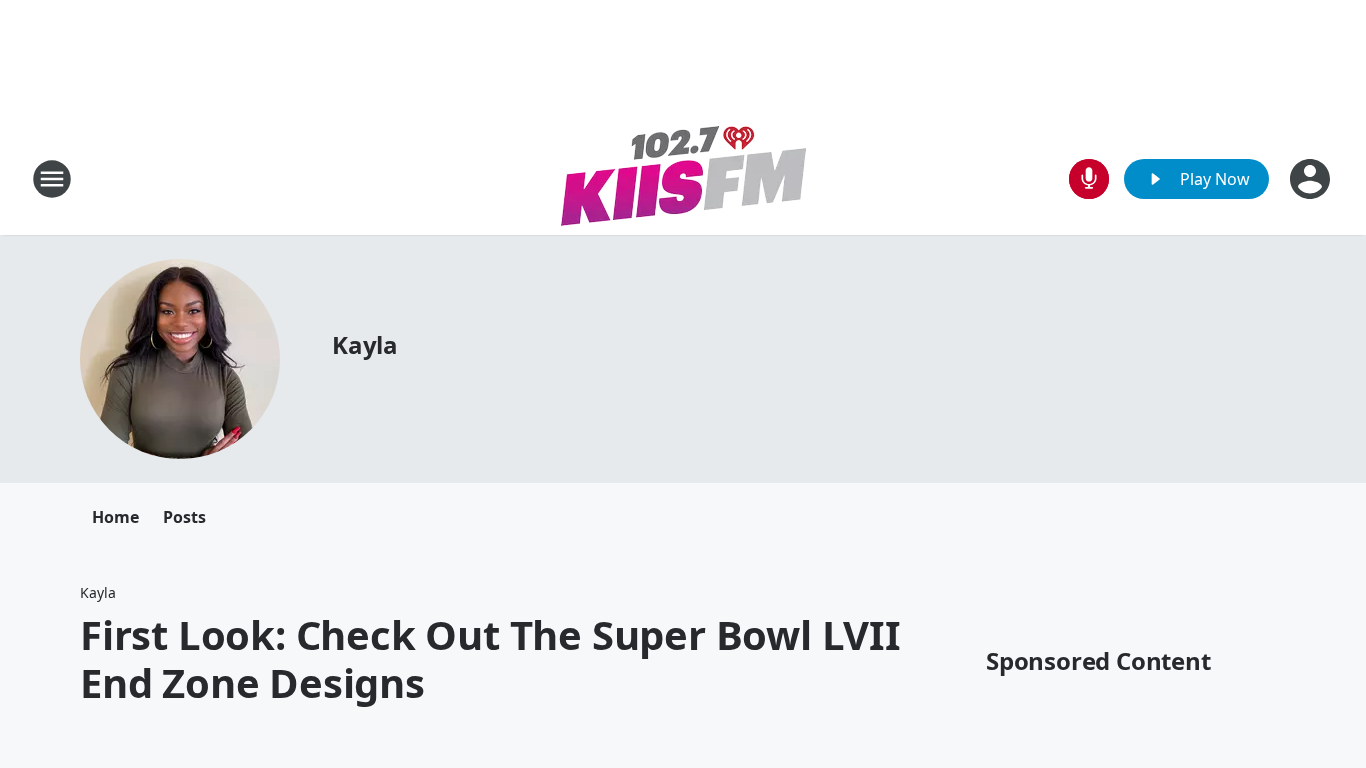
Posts (184, 517)
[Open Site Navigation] (52, 179)
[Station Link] (683, 178)
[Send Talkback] (1089, 179)
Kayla (365, 344)
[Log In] (1312, 179)
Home (115, 517)
